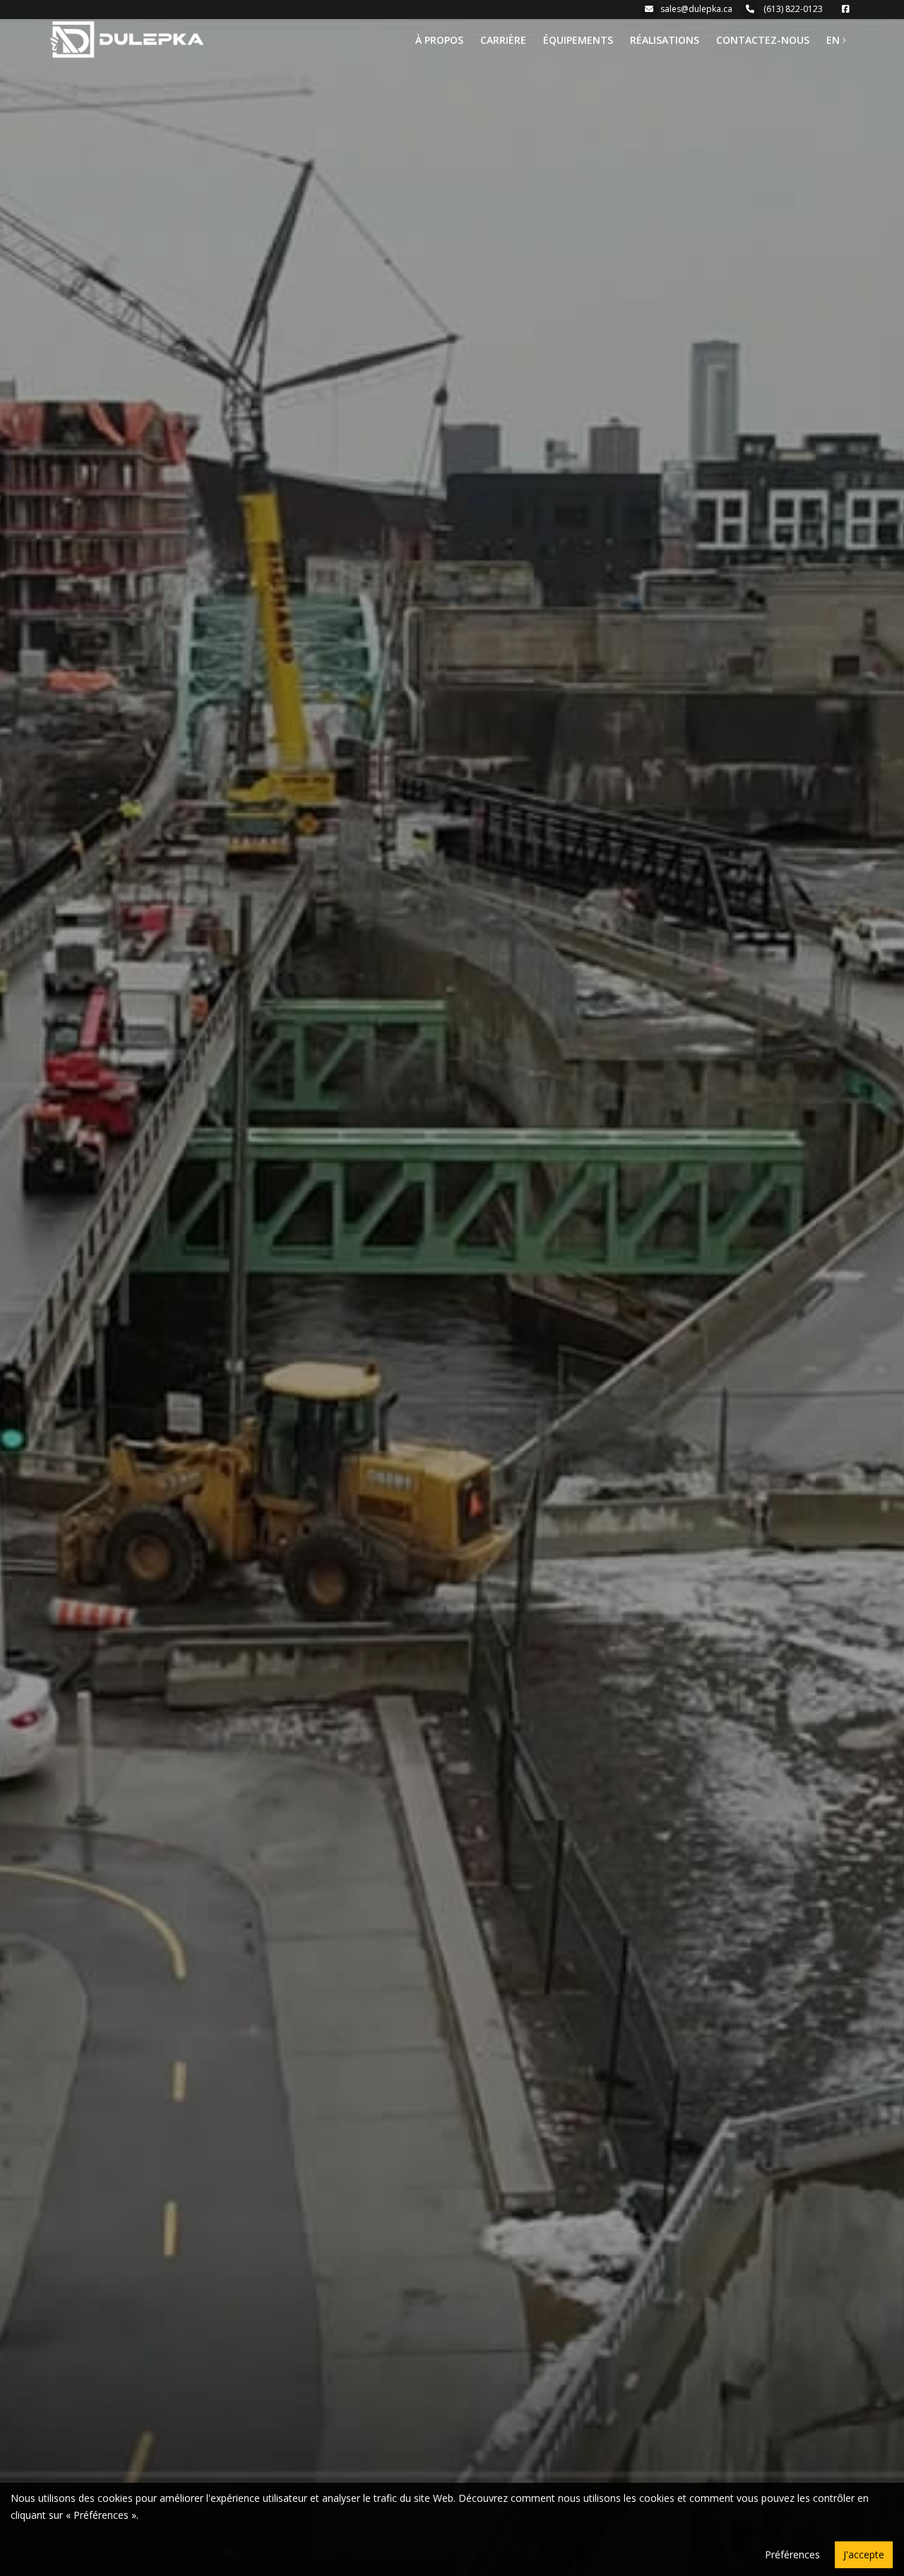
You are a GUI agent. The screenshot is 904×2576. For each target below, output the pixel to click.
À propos (439, 40)
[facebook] (847, 9)
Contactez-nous (763, 40)
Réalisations (665, 40)
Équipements (578, 40)
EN (833, 40)
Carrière (503, 40)
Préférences (792, 2554)
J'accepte (864, 2554)
